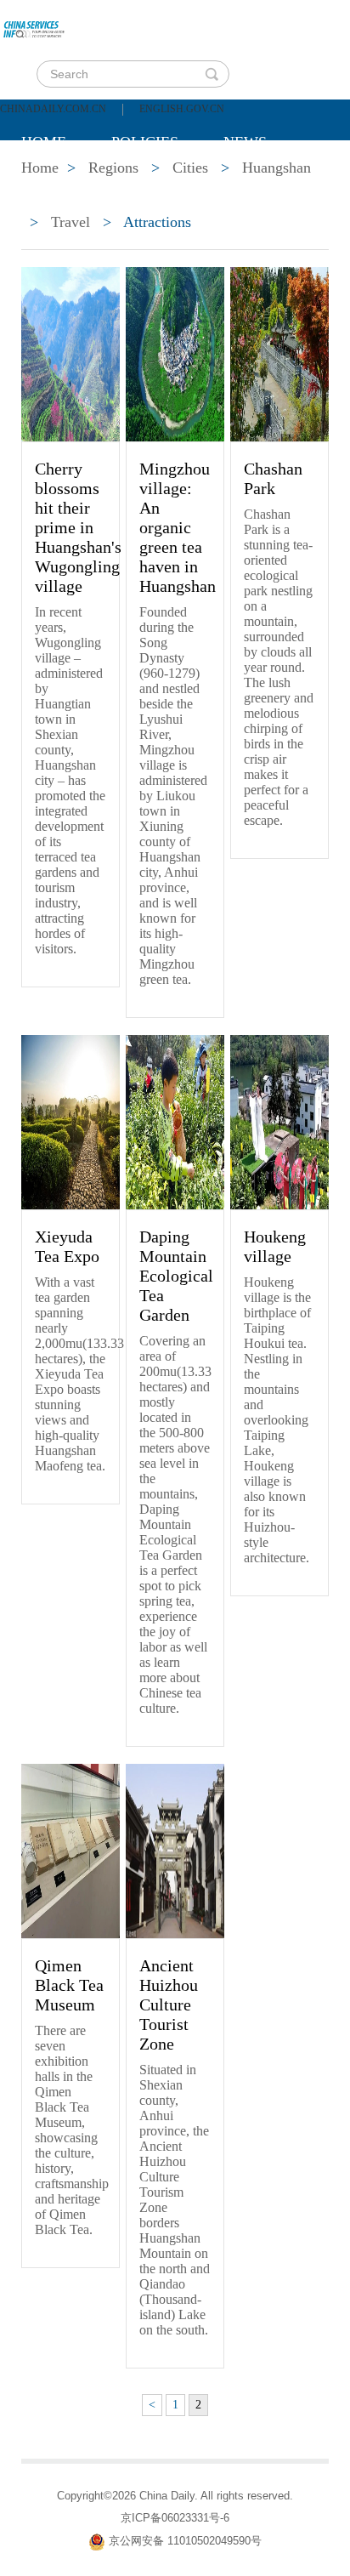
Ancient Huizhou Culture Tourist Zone (169, 2005)
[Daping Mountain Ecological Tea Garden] (175, 1121)
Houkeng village (275, 1246)
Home (44, 142)
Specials (56, 185)
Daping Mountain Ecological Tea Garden (176, 1276)
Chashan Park (273, 478)
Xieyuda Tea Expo (67, 1246)
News (245, 142)
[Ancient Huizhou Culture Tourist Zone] (175, 1850)
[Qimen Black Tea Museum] (71, 1850)
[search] (212, 74)
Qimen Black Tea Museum (69, 1985)
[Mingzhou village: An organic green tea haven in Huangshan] (175, 353)
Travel (71, 222)
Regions (268, 185)
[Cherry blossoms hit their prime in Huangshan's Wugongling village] (71, 353)
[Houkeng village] (279, 1121)
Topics (163, 185)
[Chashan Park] (279, 353)
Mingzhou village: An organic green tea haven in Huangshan (178, 527)
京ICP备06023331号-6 (175, 2518)
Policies (145, 142)
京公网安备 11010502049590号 (185, 2541)
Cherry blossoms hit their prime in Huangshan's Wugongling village (78, 527)
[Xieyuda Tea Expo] (71, 1121)
